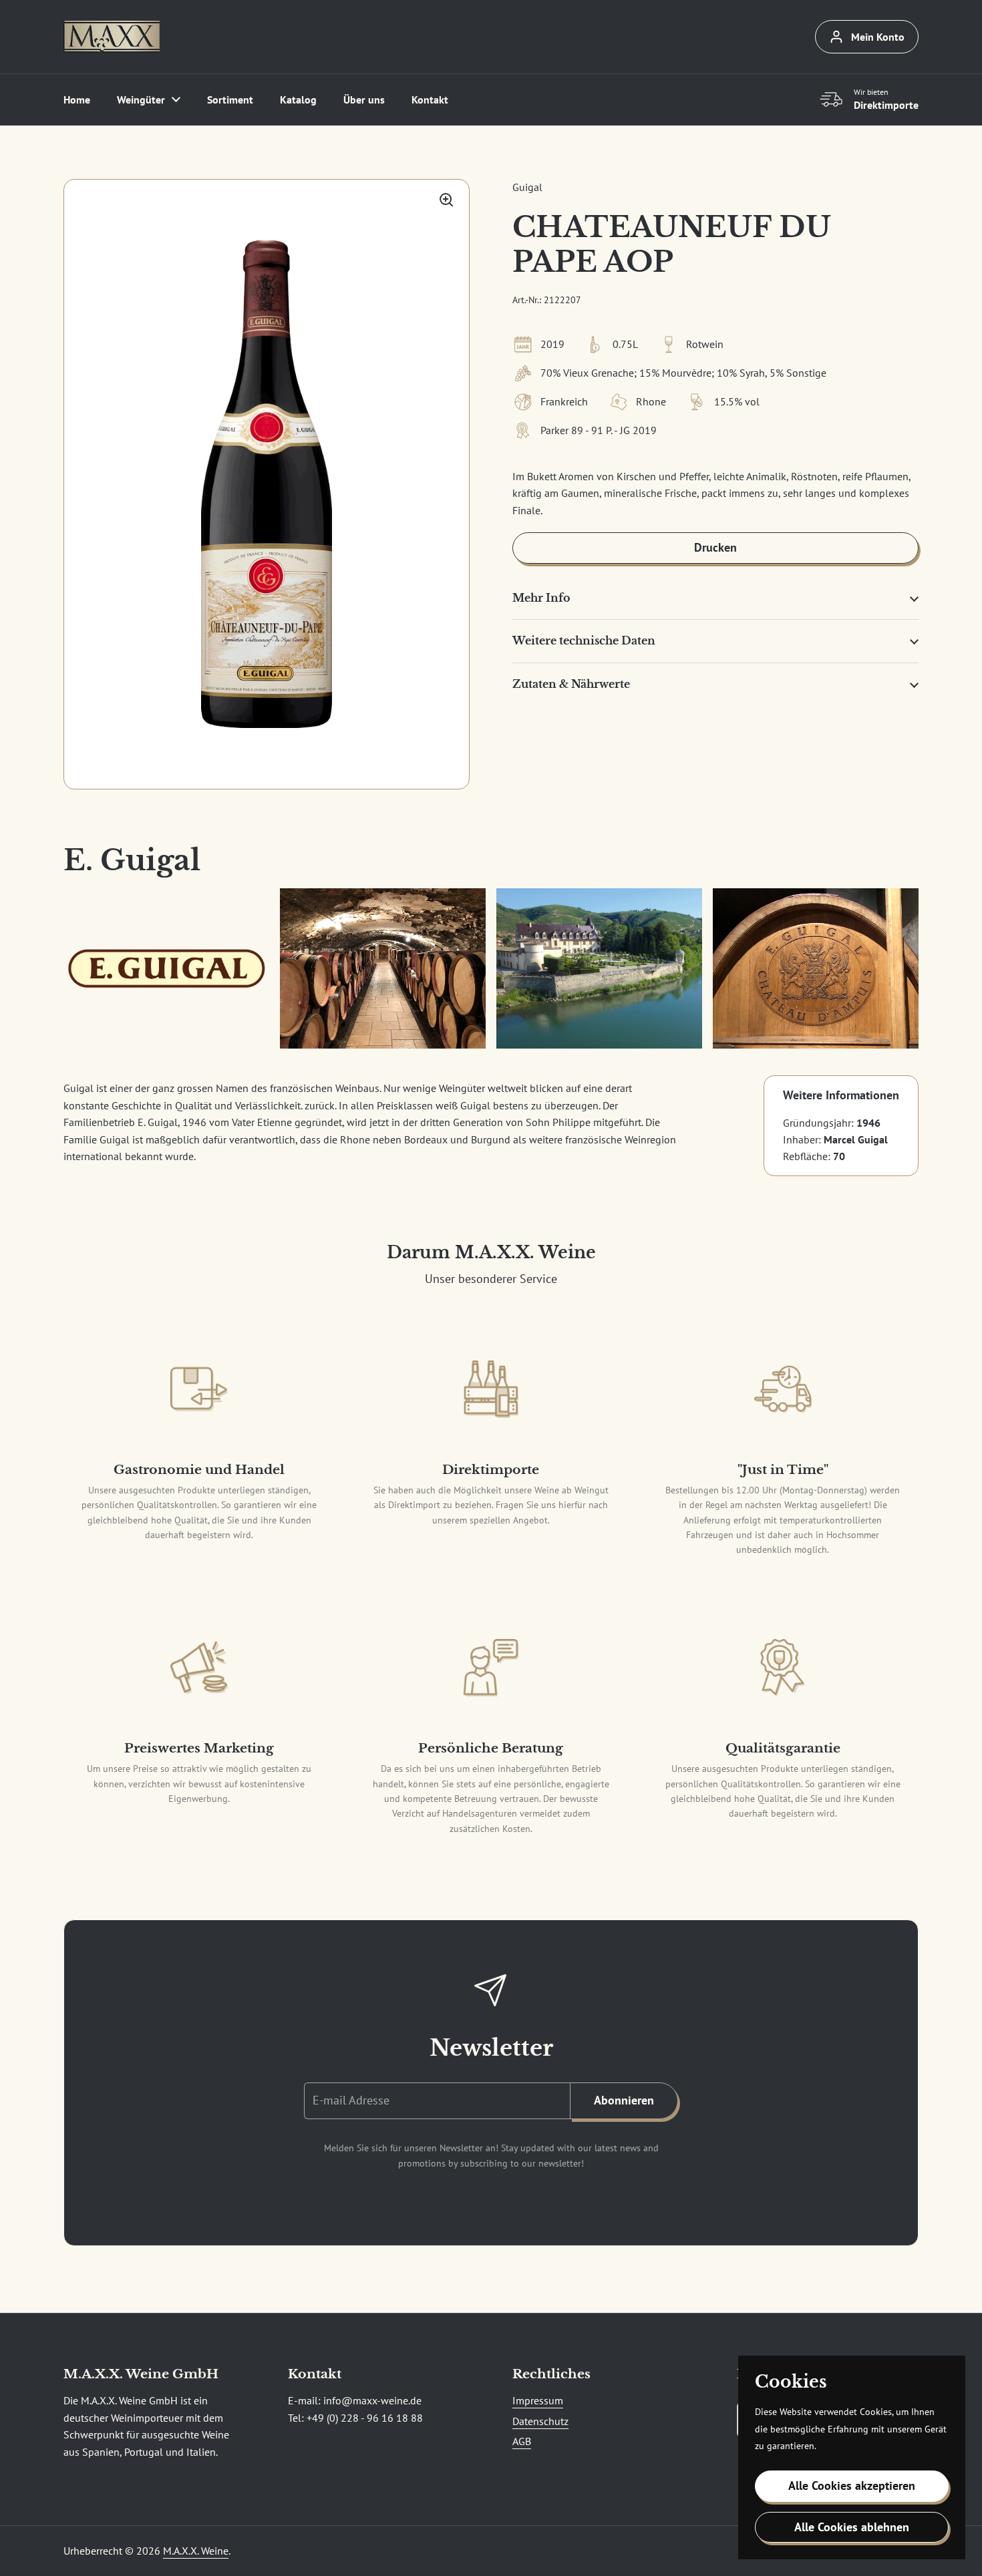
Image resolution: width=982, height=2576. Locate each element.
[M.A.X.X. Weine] (112, 37)
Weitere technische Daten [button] (584, 640)
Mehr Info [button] (541, 598)
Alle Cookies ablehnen (852, 2527)
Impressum (538, 2400)
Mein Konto (878, 37)
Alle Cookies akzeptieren (852, 2486)
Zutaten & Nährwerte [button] (571, 684)
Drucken (715, 547)
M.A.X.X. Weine (196, 2551)
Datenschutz (540, 2421)
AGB (522, 2441)
